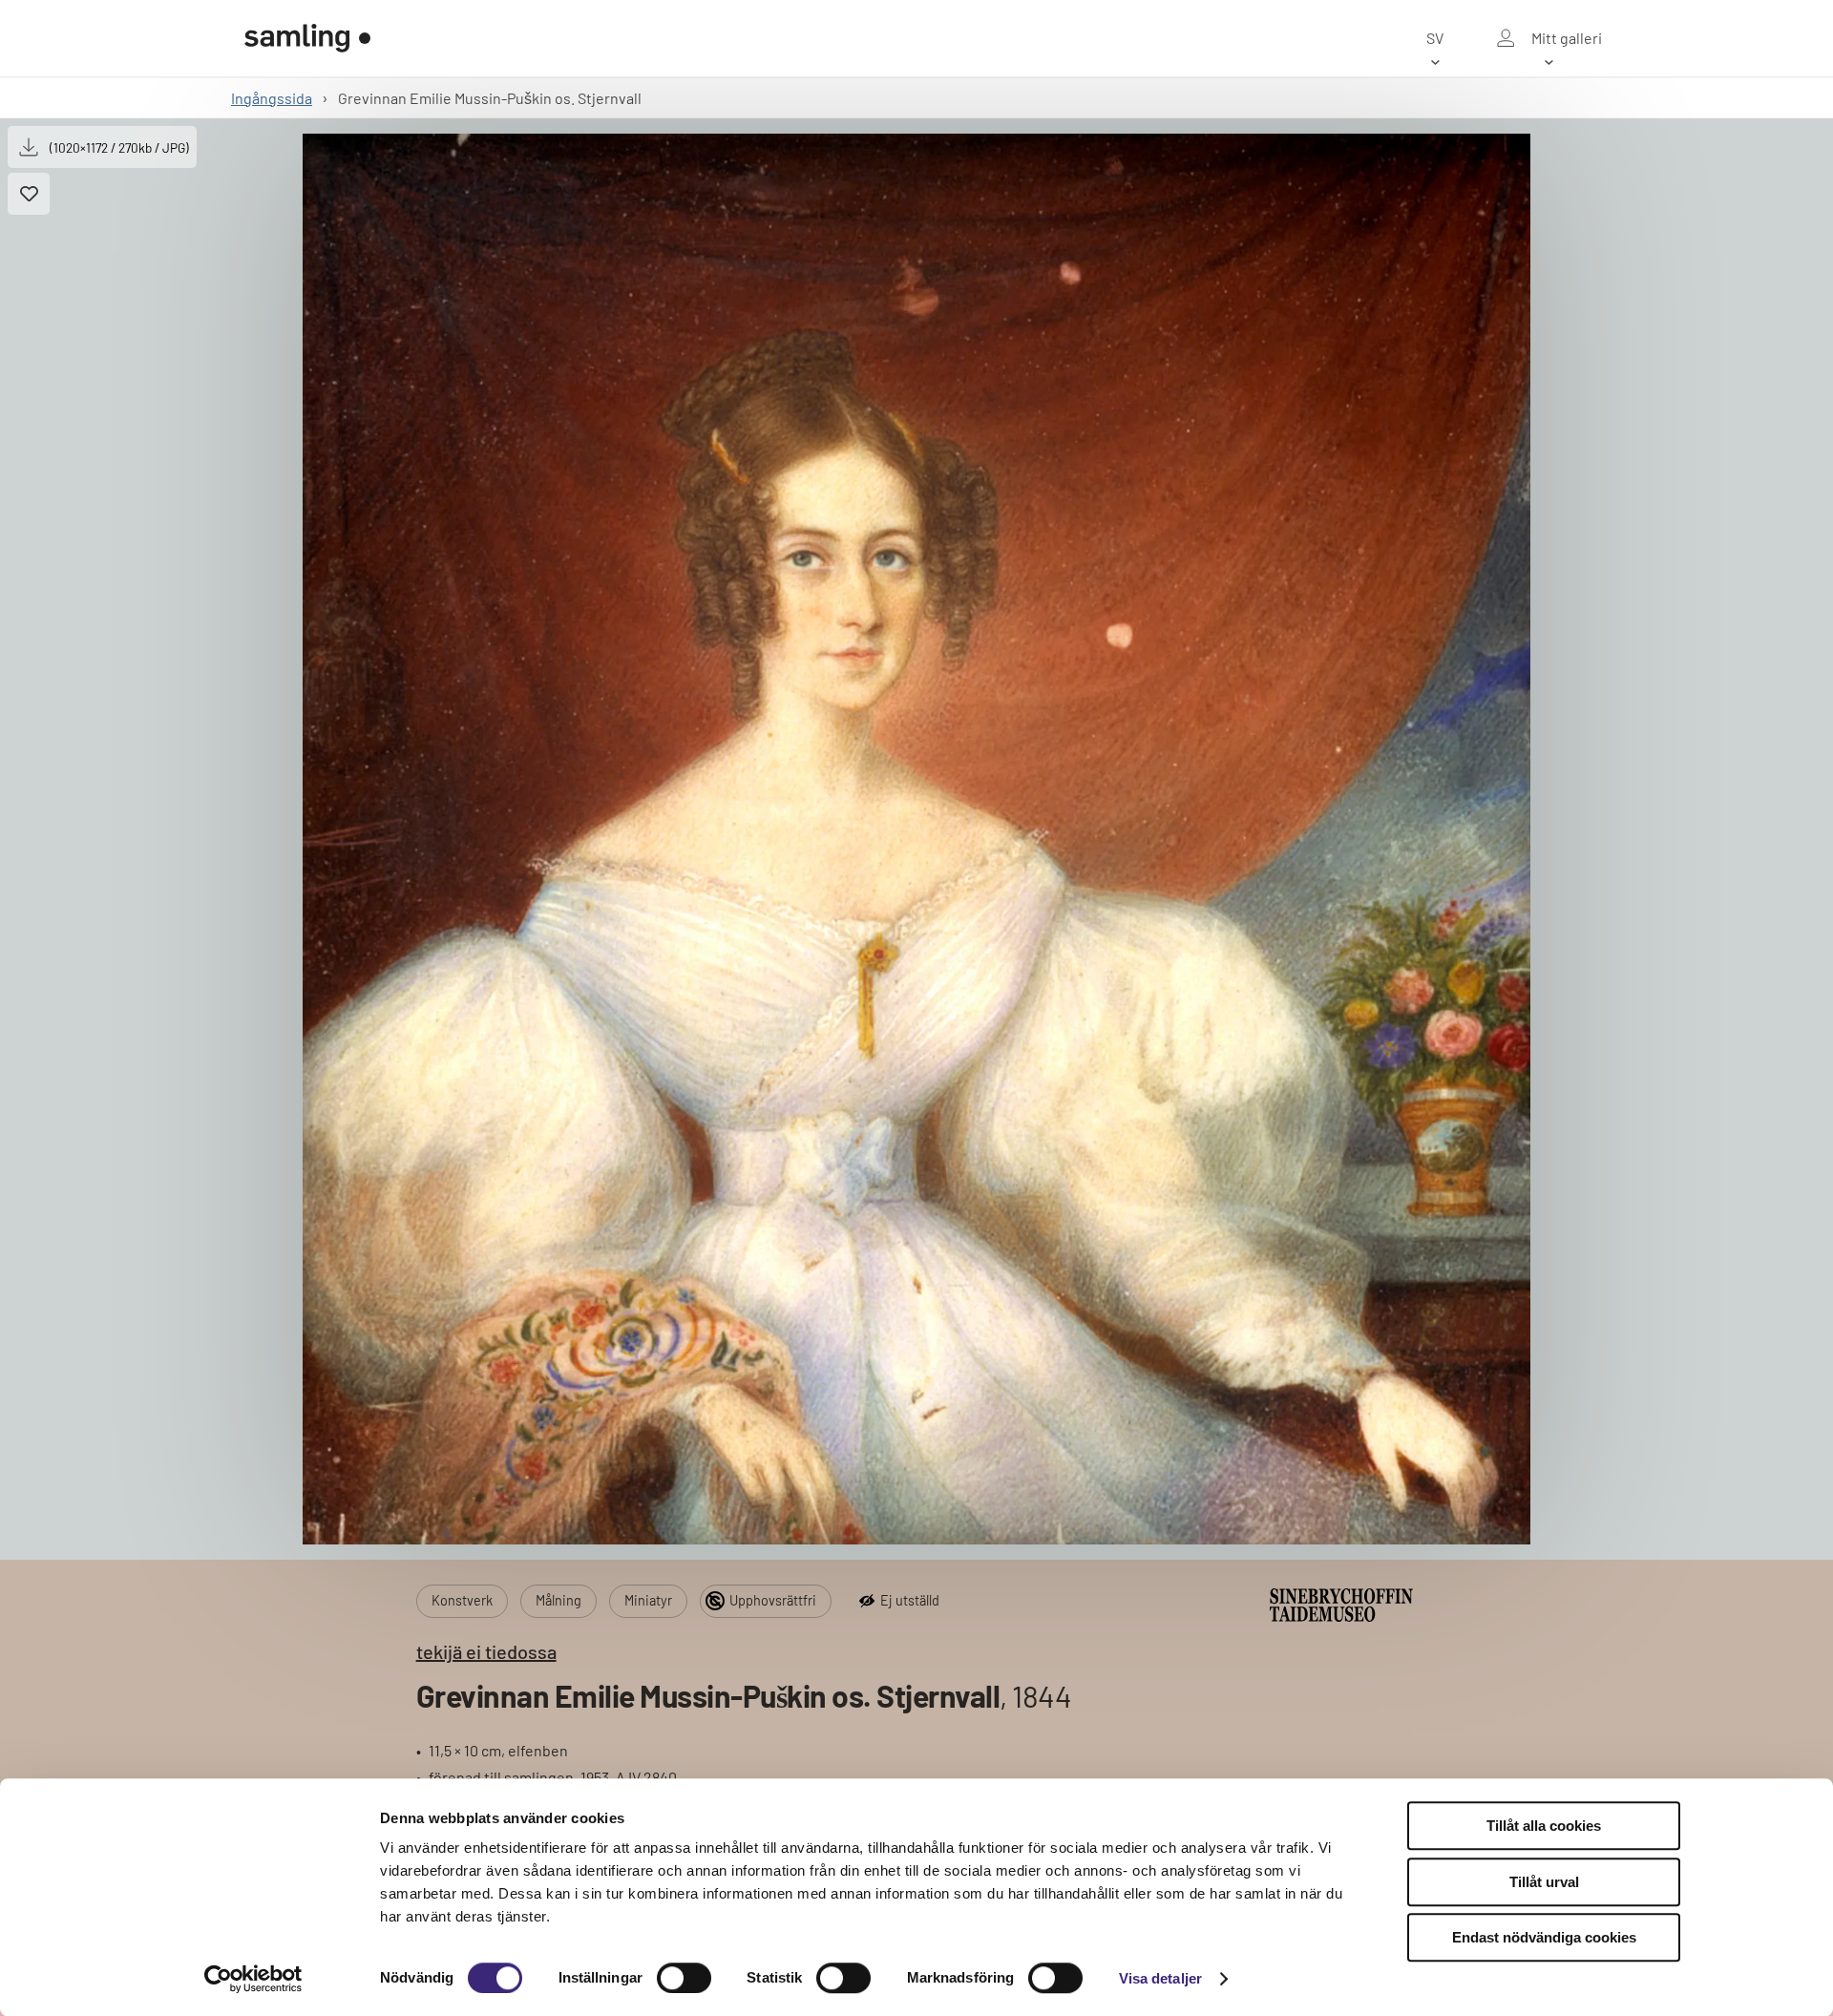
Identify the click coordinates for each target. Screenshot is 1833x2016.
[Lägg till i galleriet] (29, 194)
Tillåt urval (1544, 1882)
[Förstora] (917, 839)
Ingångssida (272, 98)
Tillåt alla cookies (1544, 1826)
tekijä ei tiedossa (486, 1651)
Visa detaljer (1160, 1978)
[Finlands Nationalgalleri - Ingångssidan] (307, 38)
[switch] (684, 1978)
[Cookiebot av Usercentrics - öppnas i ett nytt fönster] (253, 1979)
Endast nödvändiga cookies (1544, 1937)
